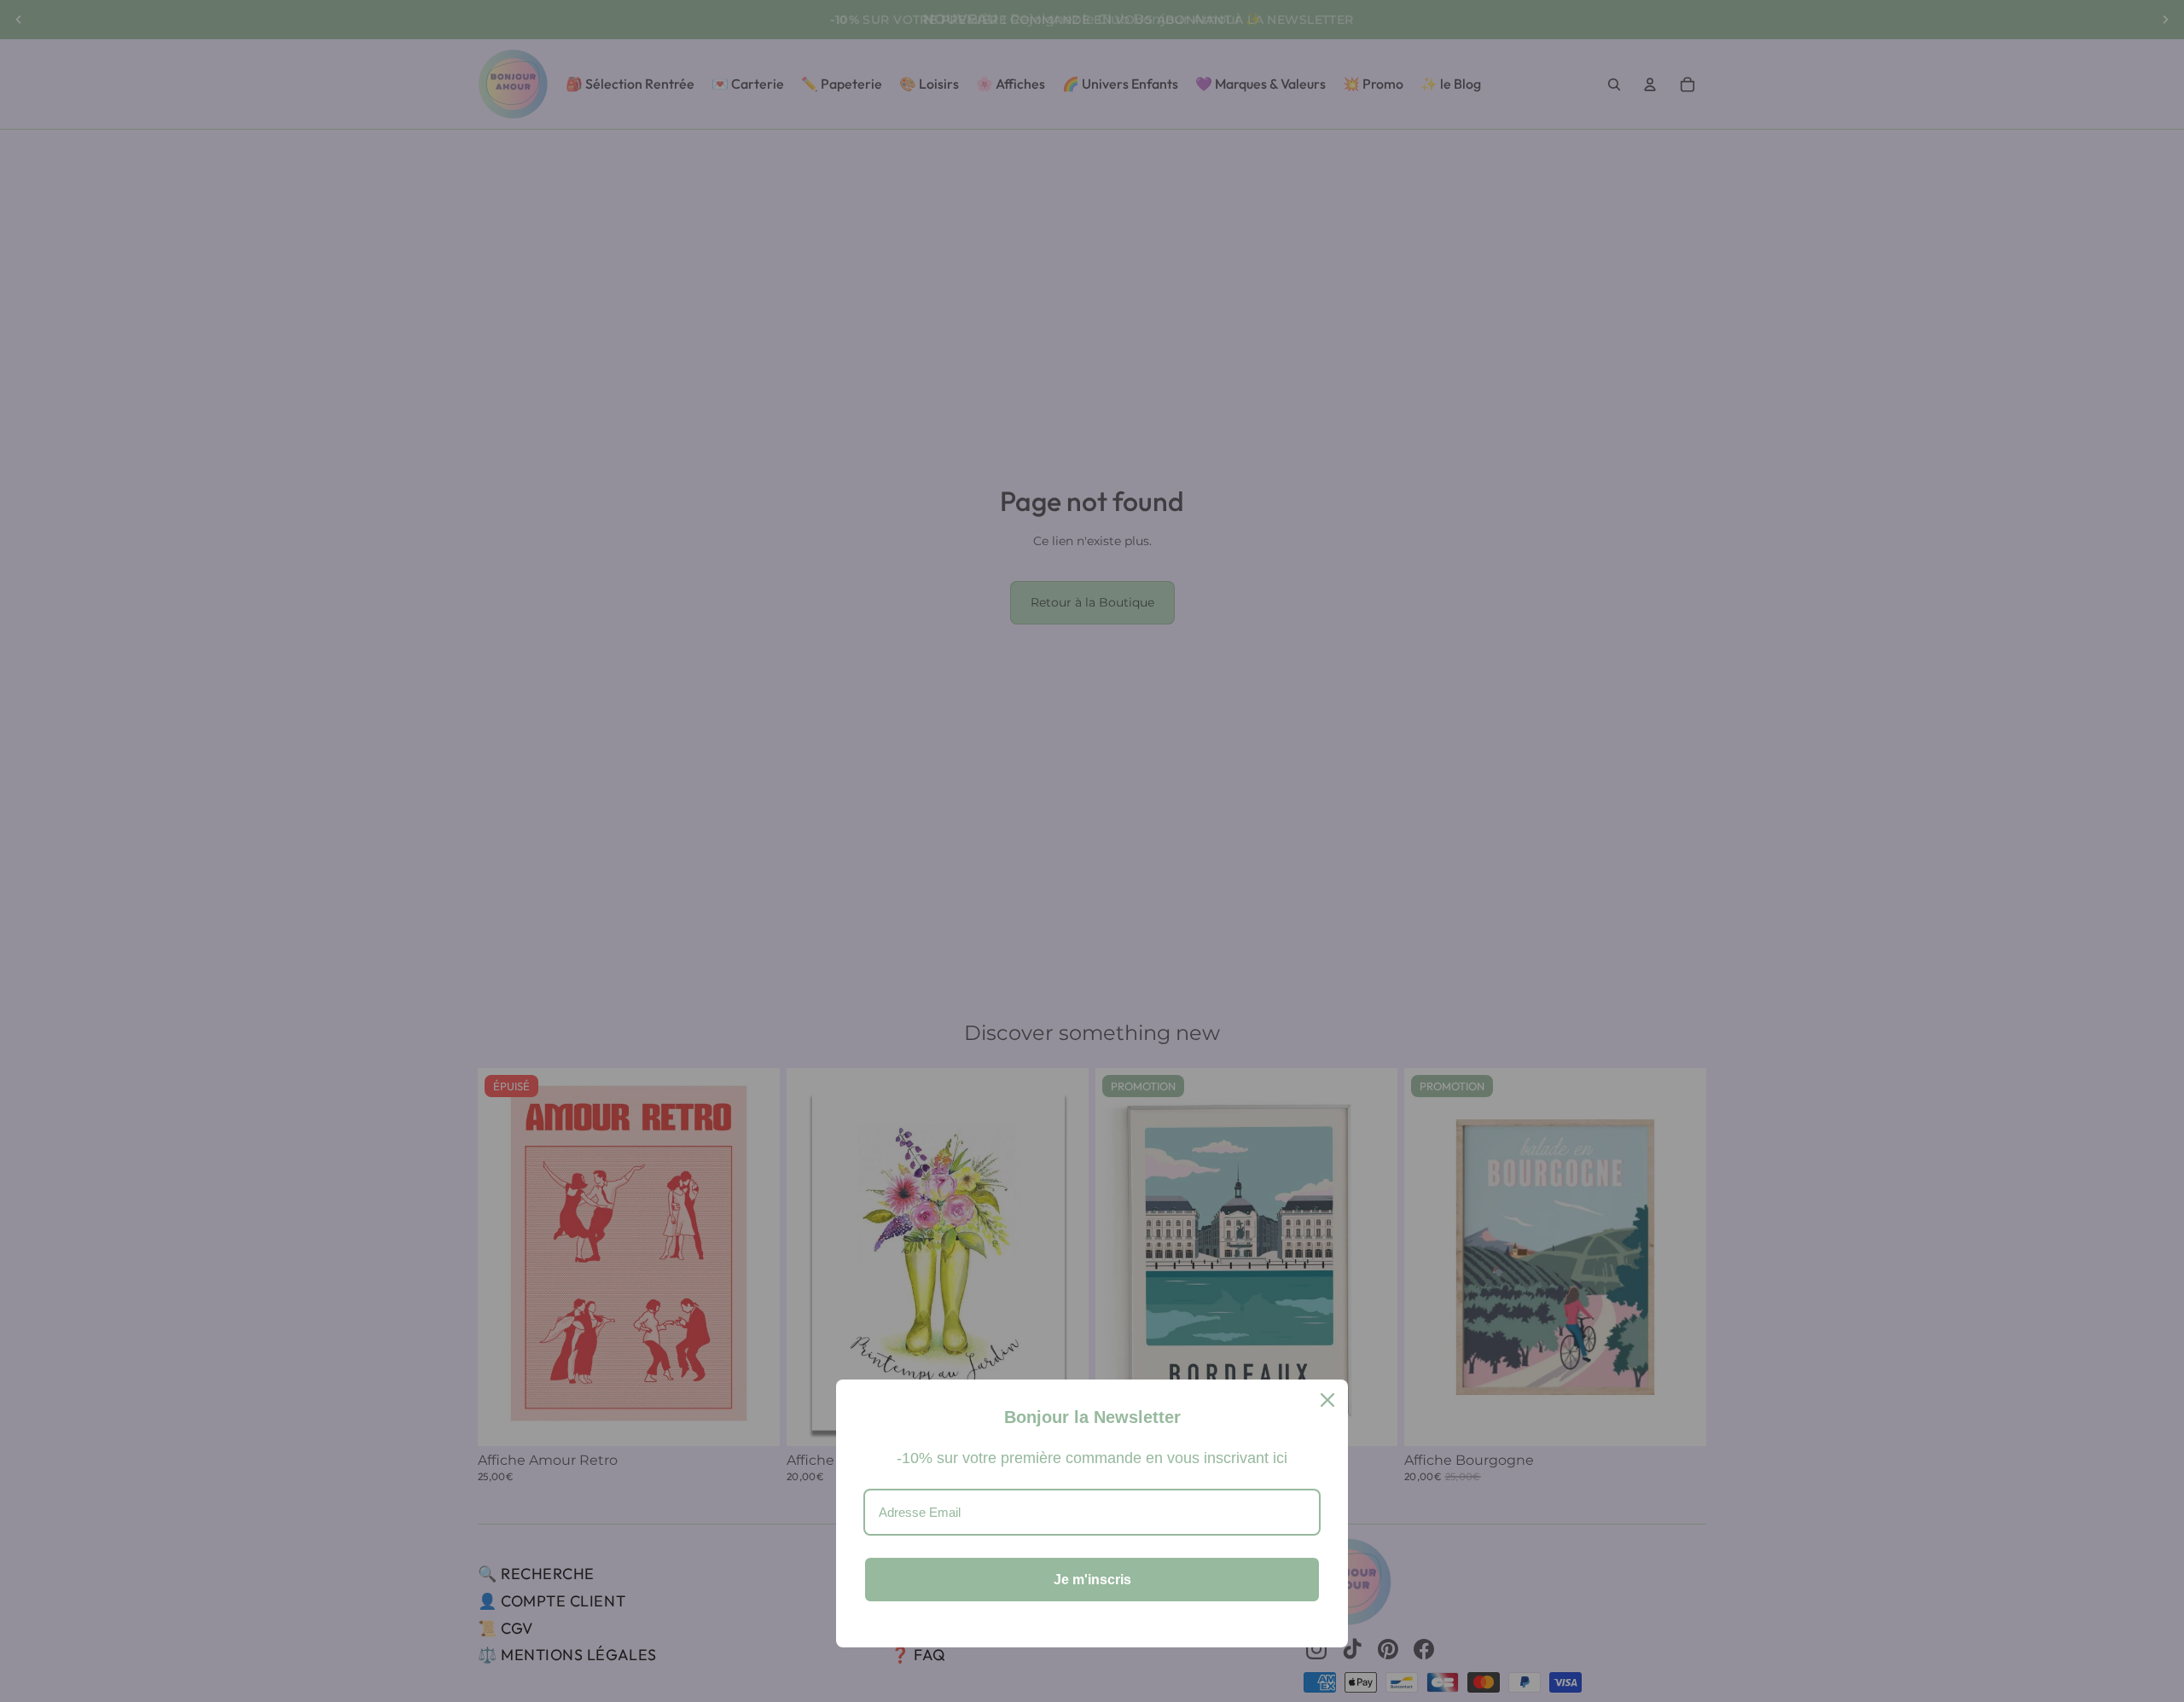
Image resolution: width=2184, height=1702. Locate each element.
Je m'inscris (1092, 1580)
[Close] (1327, 1400)
